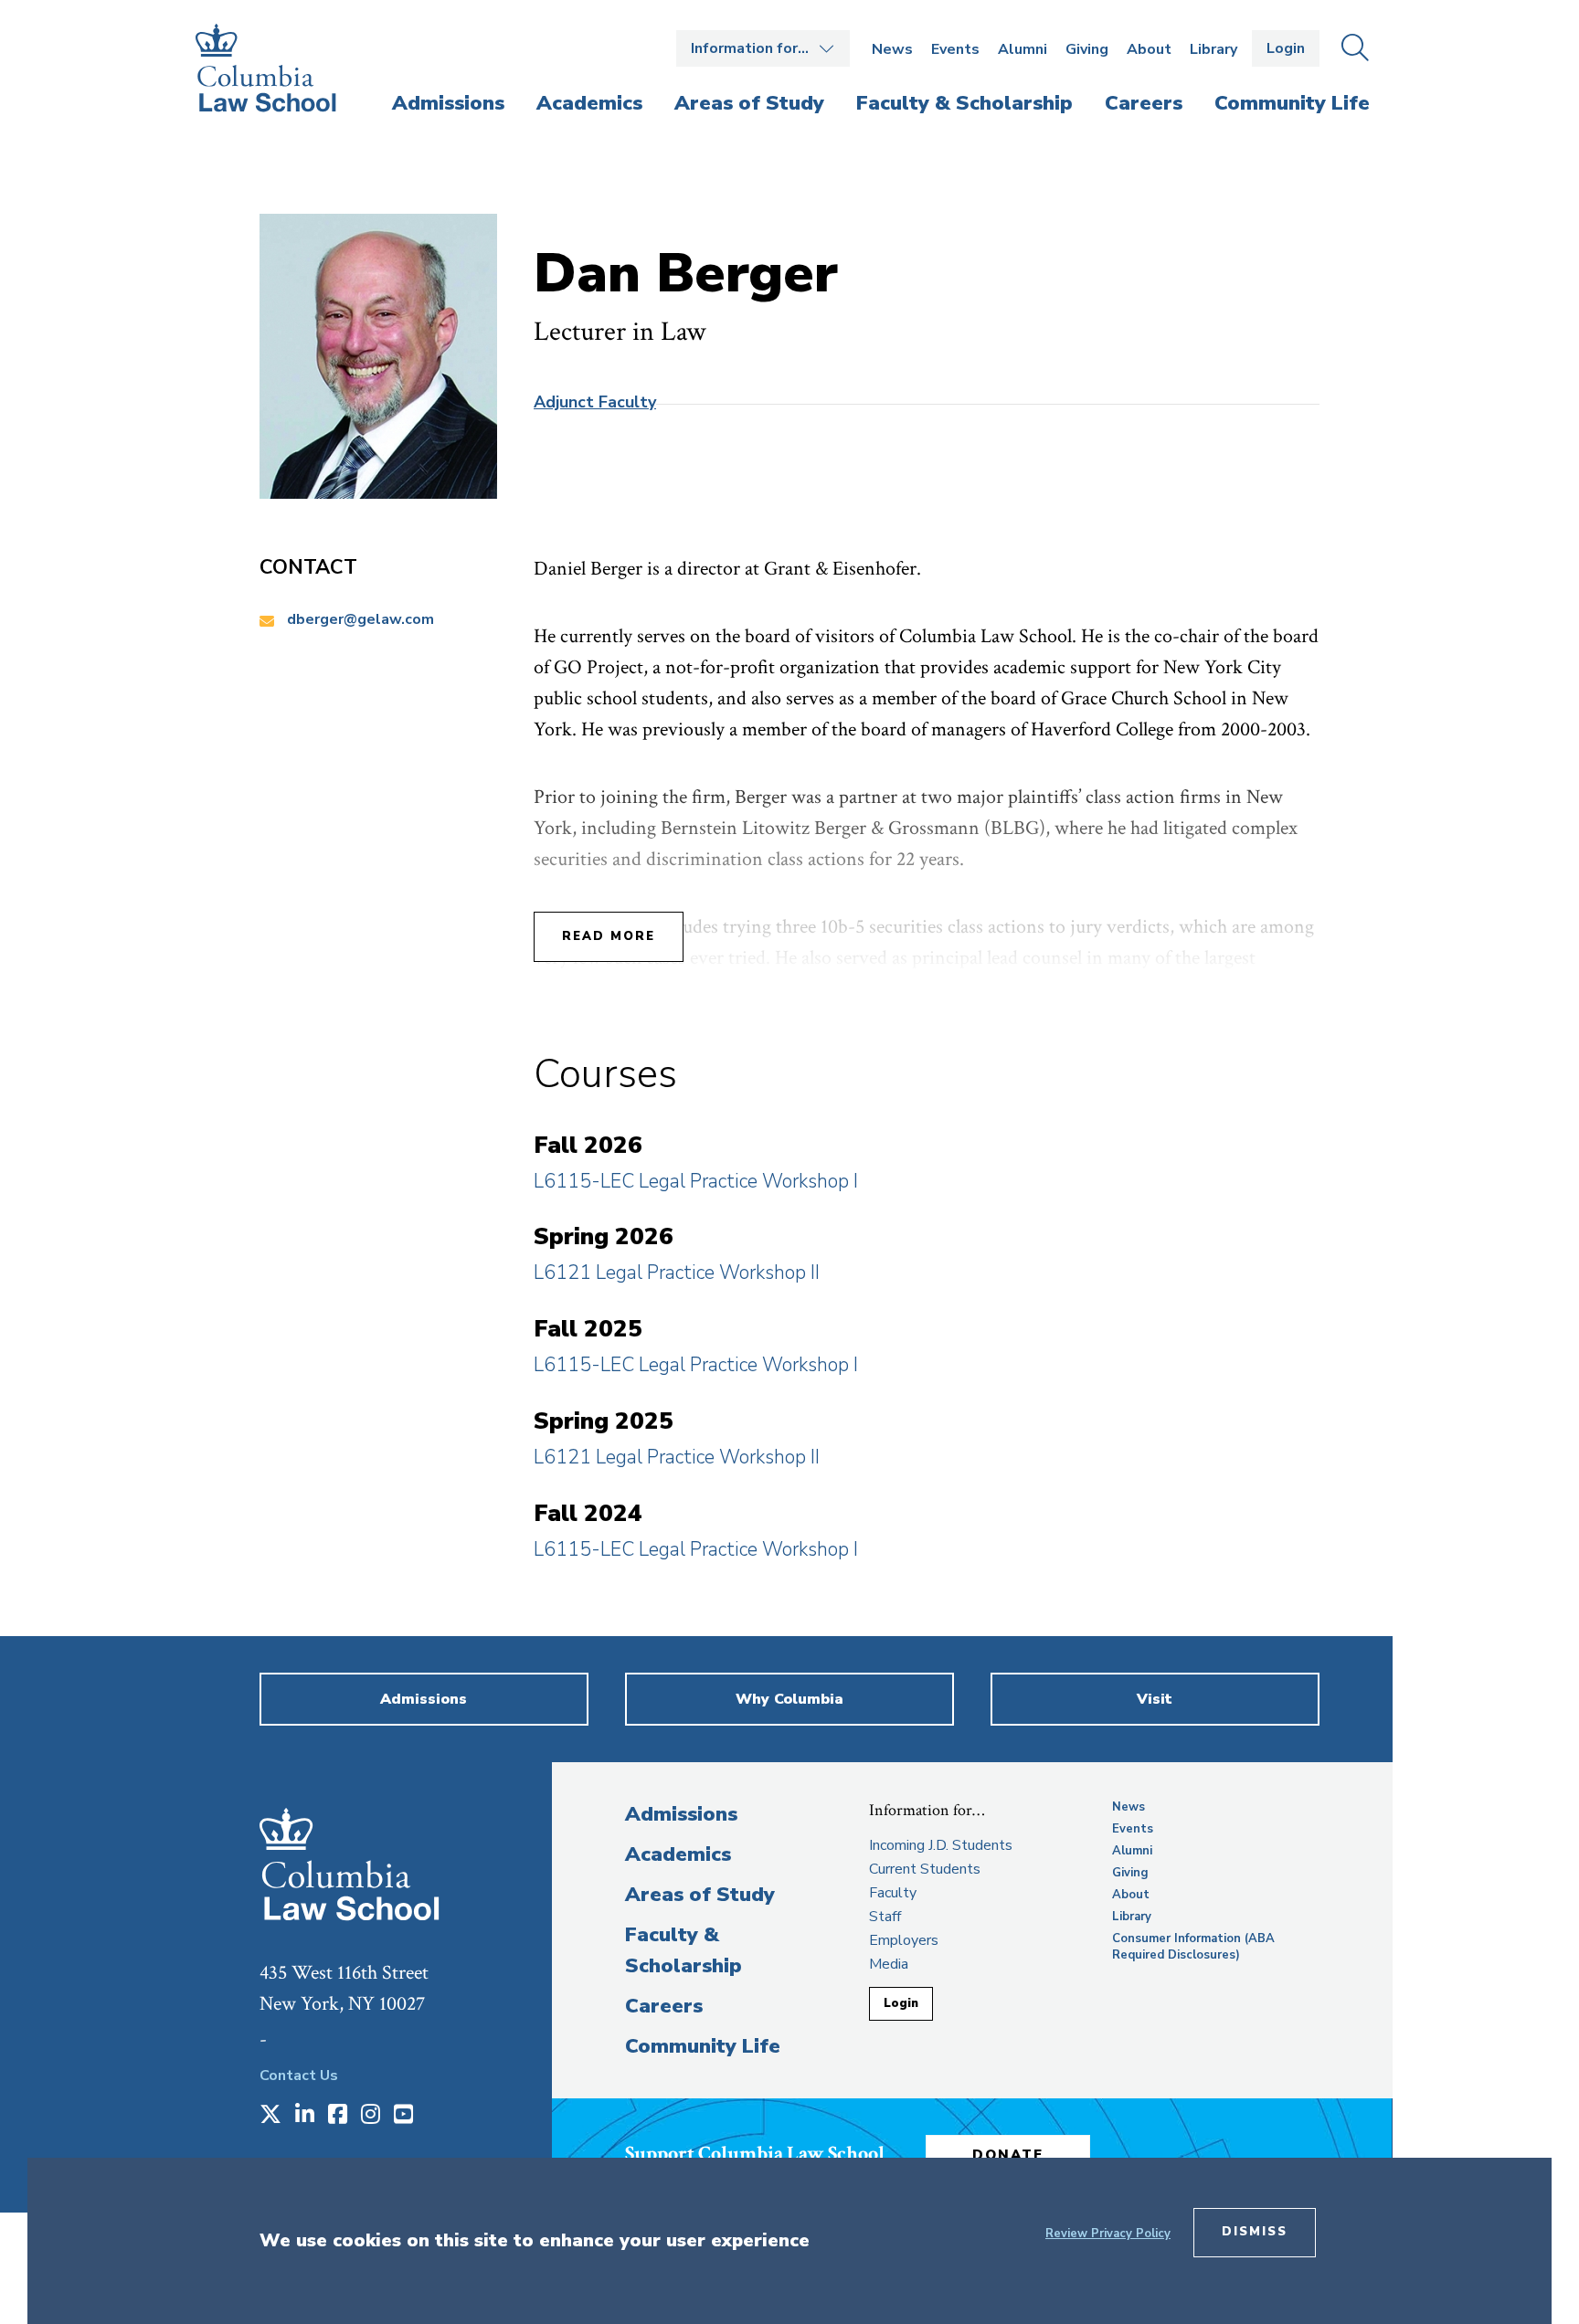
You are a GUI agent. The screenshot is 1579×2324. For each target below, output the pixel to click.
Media (889, 1964)
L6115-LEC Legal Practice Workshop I (696, 1181)
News (892, 49)
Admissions (681, 1814)
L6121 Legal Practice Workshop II (677, 1273)
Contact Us (299, 2076)
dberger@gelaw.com (360, 619)
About (1149, 49)
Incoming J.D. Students (941, 1845)
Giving (1087, 49)
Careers (664, 2006)
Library (1213, 49)
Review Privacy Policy (1108, 2234)
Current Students (925, 1869)
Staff (885, 1917)
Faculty (893, 1893)
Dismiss (1255, 2232)
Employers (904, 1940)
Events (955, 49)
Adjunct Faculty (595, 402)
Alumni (1023, 49)
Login (1286, 48)
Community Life (703, 2046)
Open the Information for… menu (763, 48)
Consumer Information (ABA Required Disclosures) (1193, 1947)
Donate (1008, 2155)
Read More (609, 936)
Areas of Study (700, 1895)
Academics (678, 1854)
